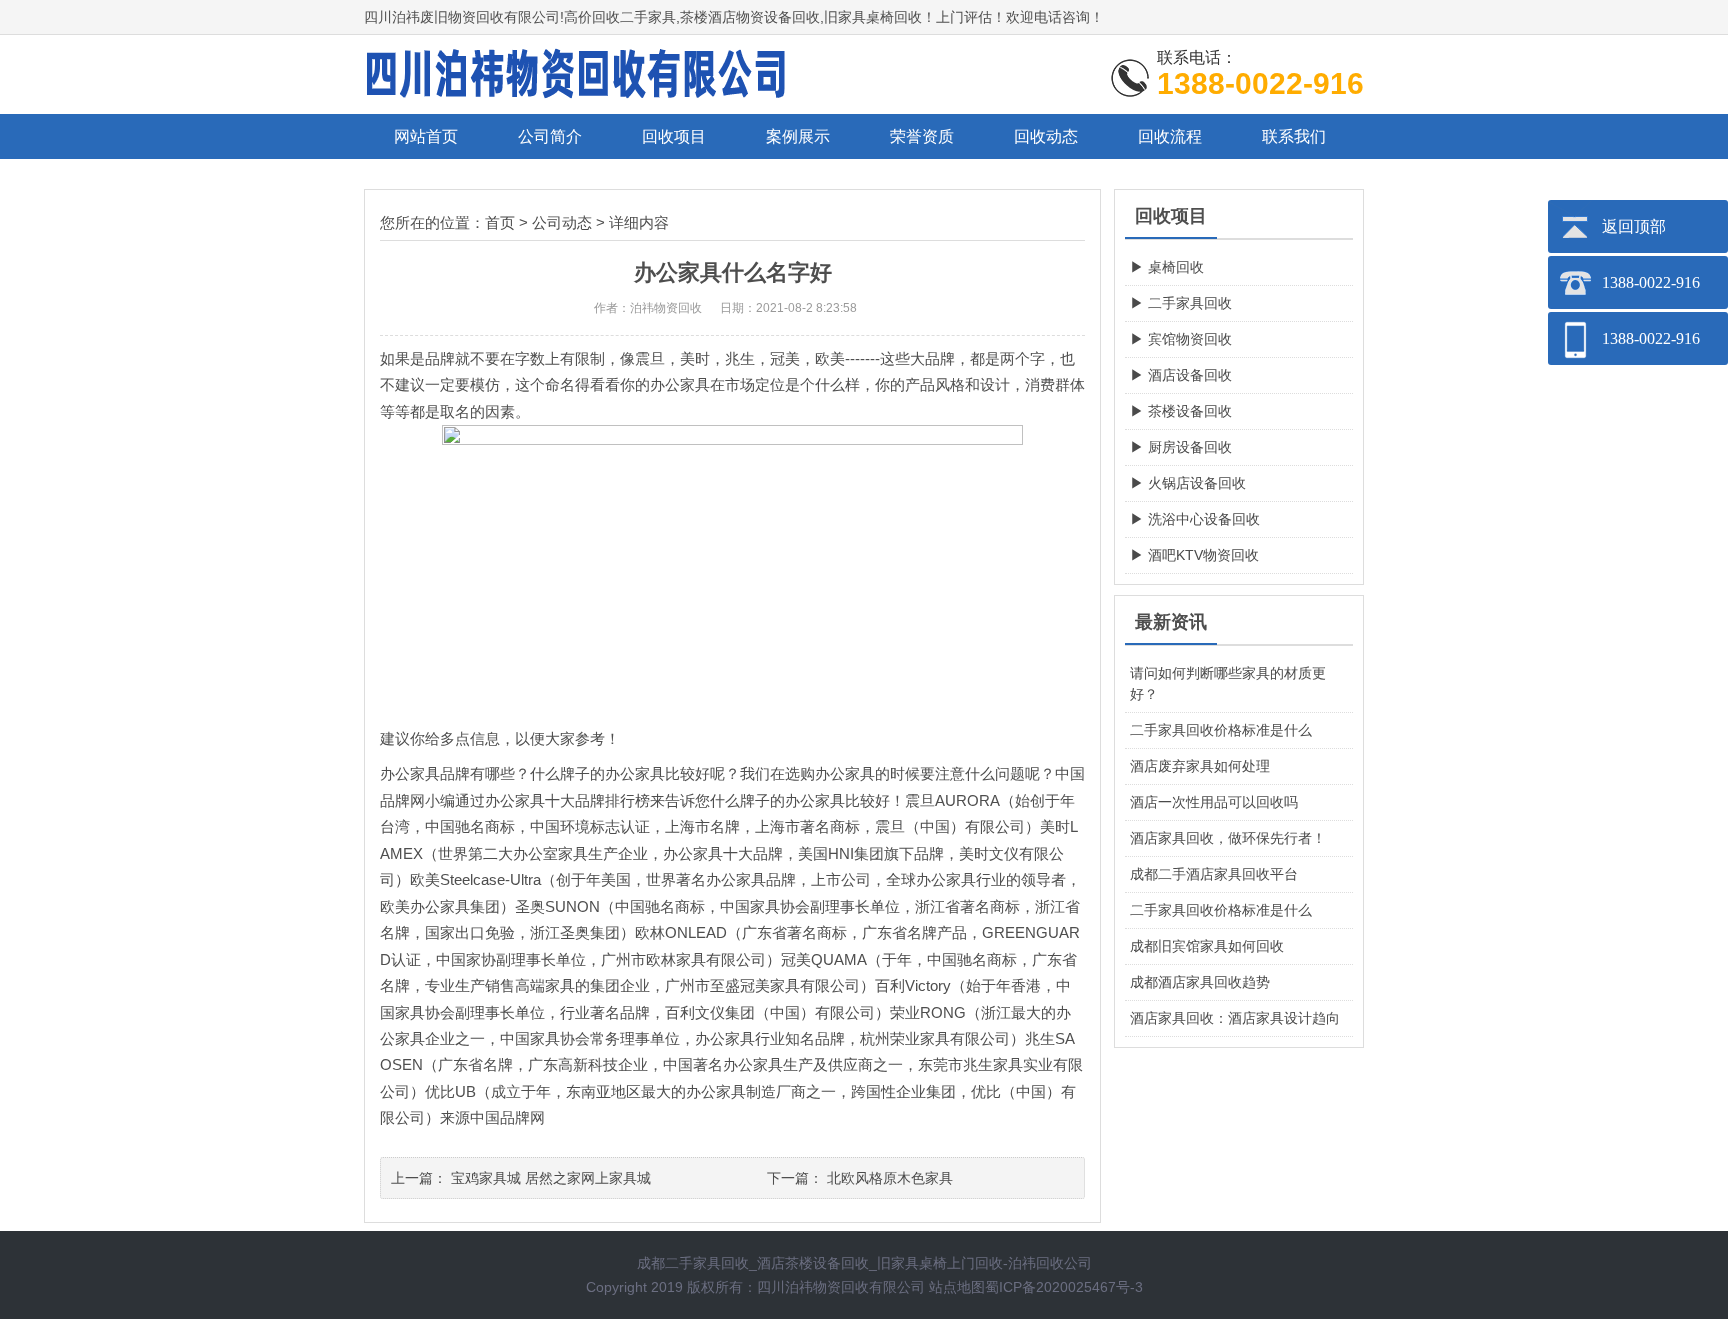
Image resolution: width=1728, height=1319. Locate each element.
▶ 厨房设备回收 (1181, 447)
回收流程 (1170, 136)
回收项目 (674, 136)
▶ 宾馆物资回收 (1181, 339)
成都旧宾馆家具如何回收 (1207, 946)
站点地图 (957, 1287)
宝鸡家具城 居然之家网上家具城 (551, 1178)
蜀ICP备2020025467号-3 (1064, 1287)
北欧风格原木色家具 (890, 1178)
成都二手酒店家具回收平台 (1214, 874)
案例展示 (798, 136)
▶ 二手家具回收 (1181, 303)
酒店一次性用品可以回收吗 (1214, 802)
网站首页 (426, 136)
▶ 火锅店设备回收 (1188, 483)
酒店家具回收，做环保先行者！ (1228, 838)
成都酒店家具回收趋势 (1200, 982)
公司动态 (562, 222)
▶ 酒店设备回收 (1181, 375)
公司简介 (550, 136)
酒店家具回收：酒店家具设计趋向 (1235, 1018)
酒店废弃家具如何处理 (1200, 766)
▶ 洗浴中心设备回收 (1195, 519)
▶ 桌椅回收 (1167, 267)
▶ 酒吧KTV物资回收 (1194, 555)
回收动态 (1046, 136)
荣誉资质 (922, 136)
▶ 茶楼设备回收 (1181, 411)
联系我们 (1294, 136)
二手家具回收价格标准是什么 (1221, 730)
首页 (500, 222)
